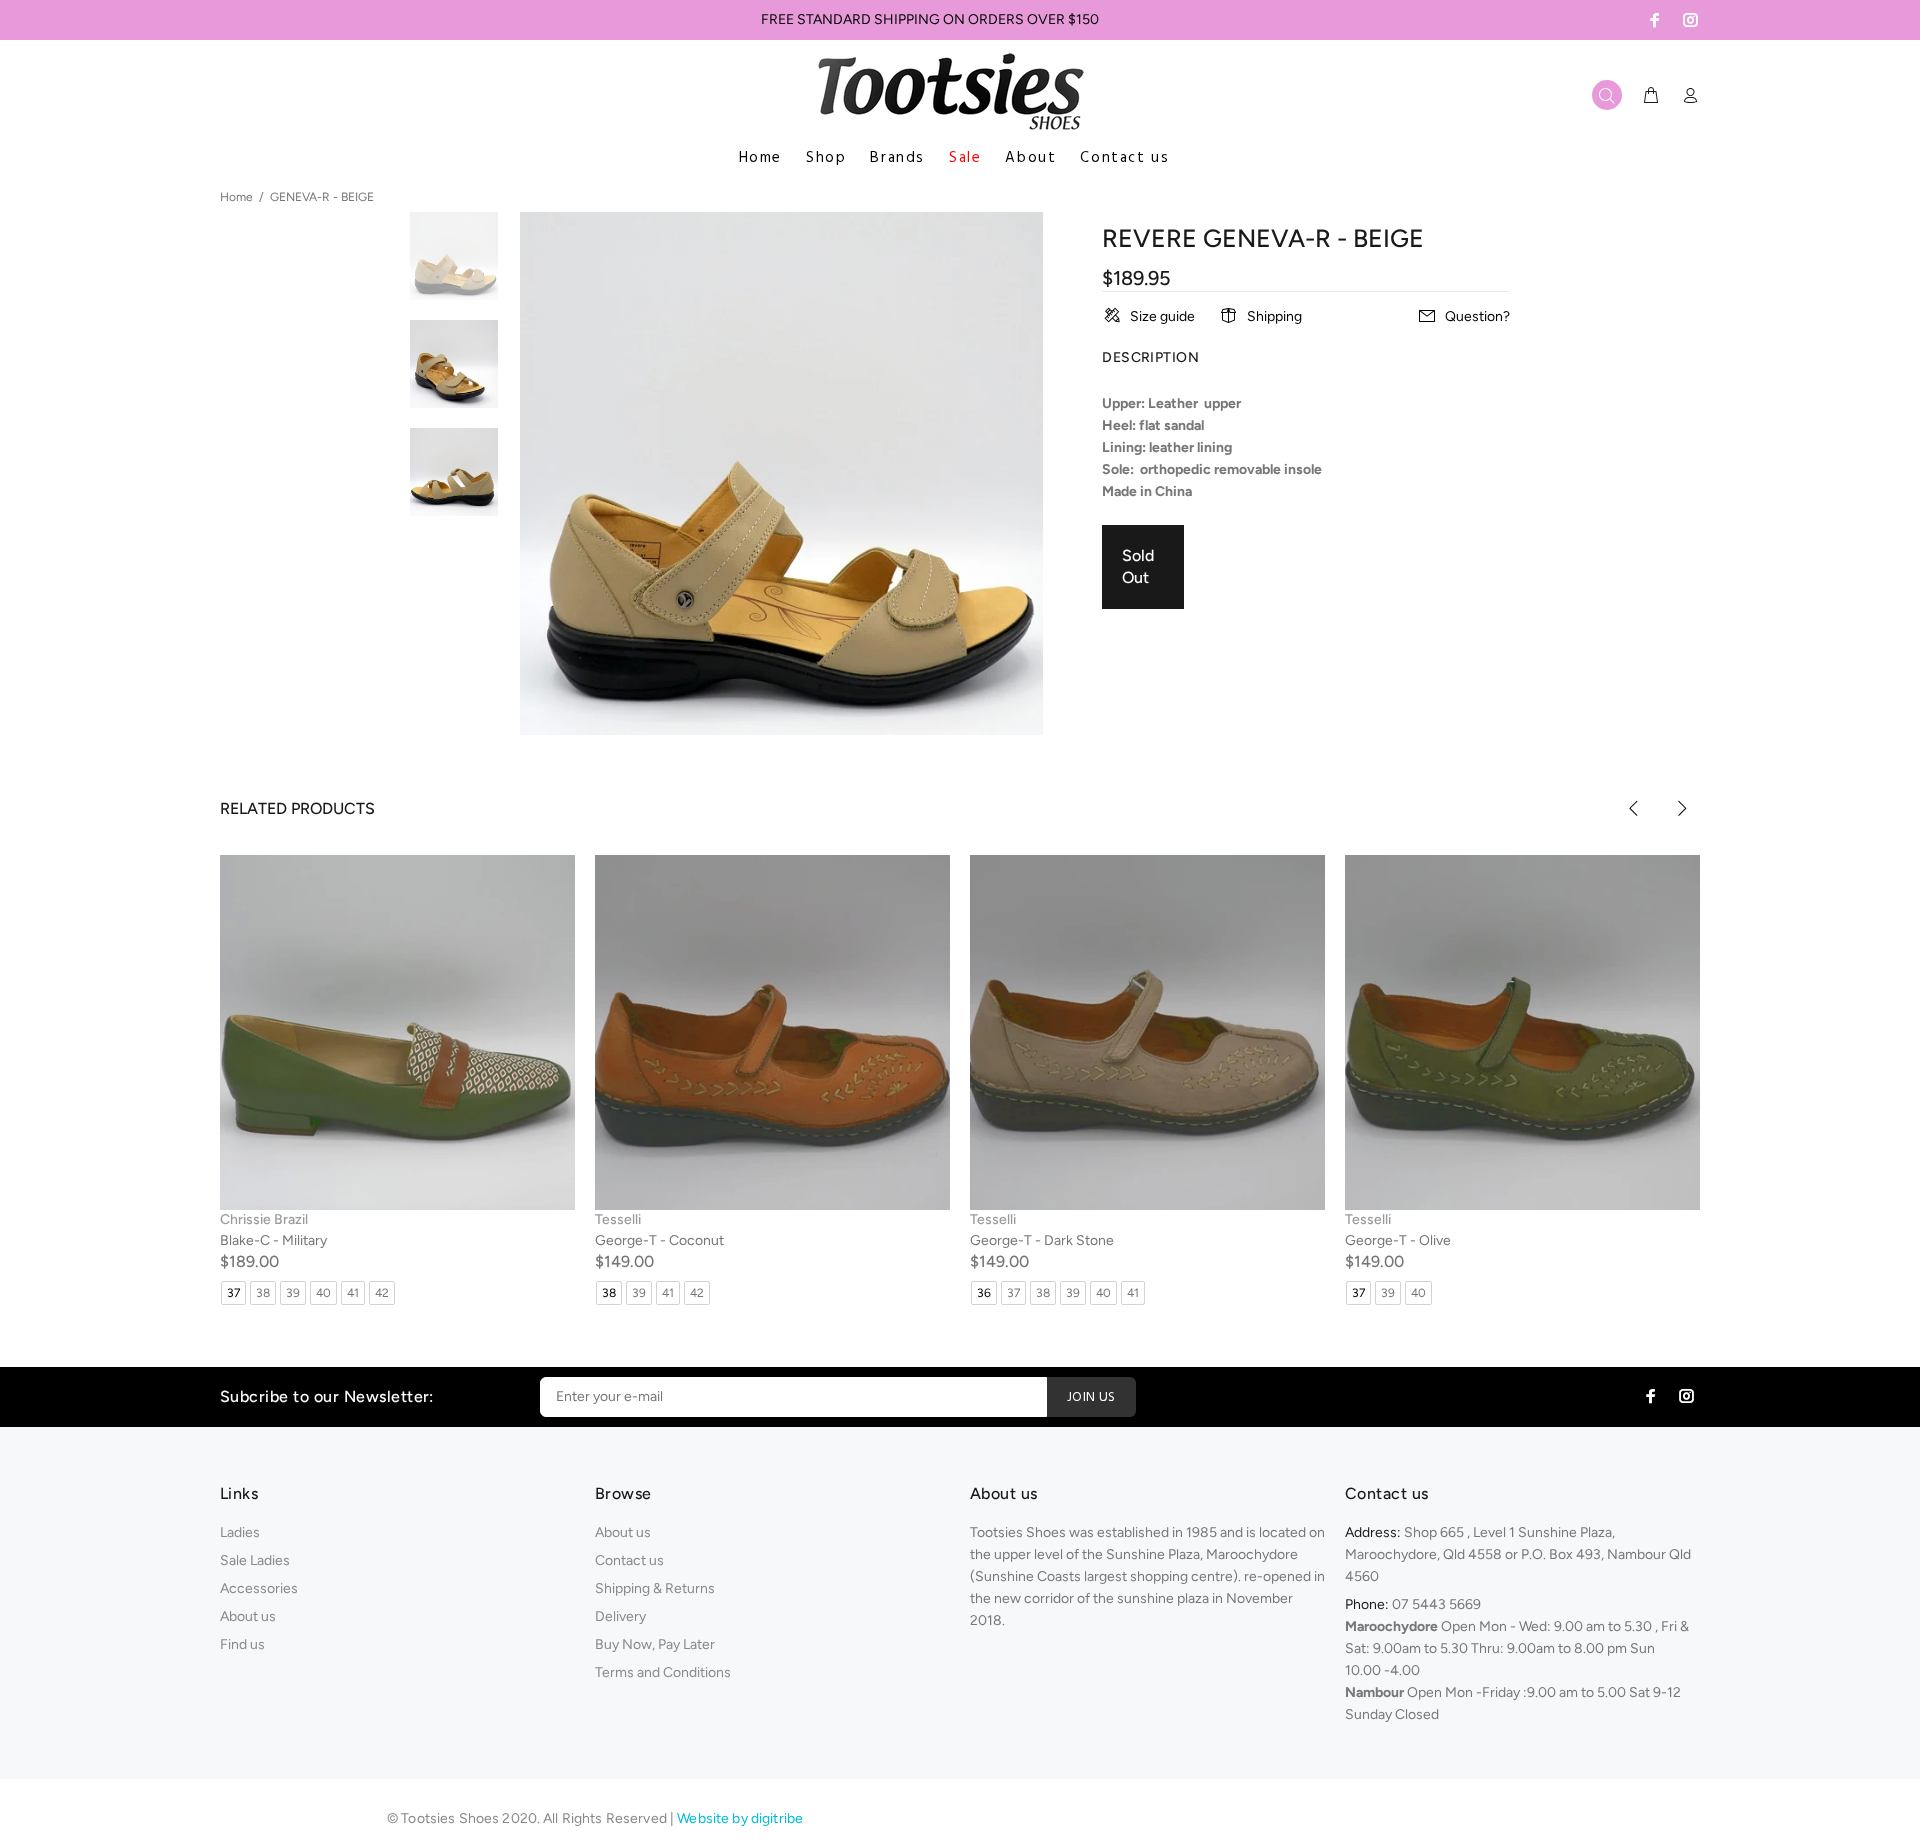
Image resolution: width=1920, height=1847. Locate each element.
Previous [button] (1634, 808)
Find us (242, 1644)
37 (233, 1293)
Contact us (1124, 158)
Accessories (259, 1588)
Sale (965, 158)
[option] (454, 266)
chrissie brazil (264, 1219)
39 (293, 1293)
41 (353, 1293)
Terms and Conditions (663, 1672)
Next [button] (1681, 808)
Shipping (1274, 316)
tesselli (618, 1219)
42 (382, 1293)
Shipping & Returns (655, 1588)
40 (323, 1293)
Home (760, 158)
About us (248, 1616)
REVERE (1149, 238)
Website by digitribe (740, 1818)
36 (984, 1293)
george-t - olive (1398, 1240)
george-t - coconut (659, 1240)
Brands (897, 158)
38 (263, 1293)
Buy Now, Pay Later (655, 1644)
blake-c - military (273, 1240)
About (1030, 158)
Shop (826, 158)
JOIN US (1091, 1397)
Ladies (240, 1532)
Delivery (620, 1616)
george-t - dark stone (1042, 1240)
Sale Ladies (255, 1560)
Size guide (1162, 316)
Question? (1477, 316)
